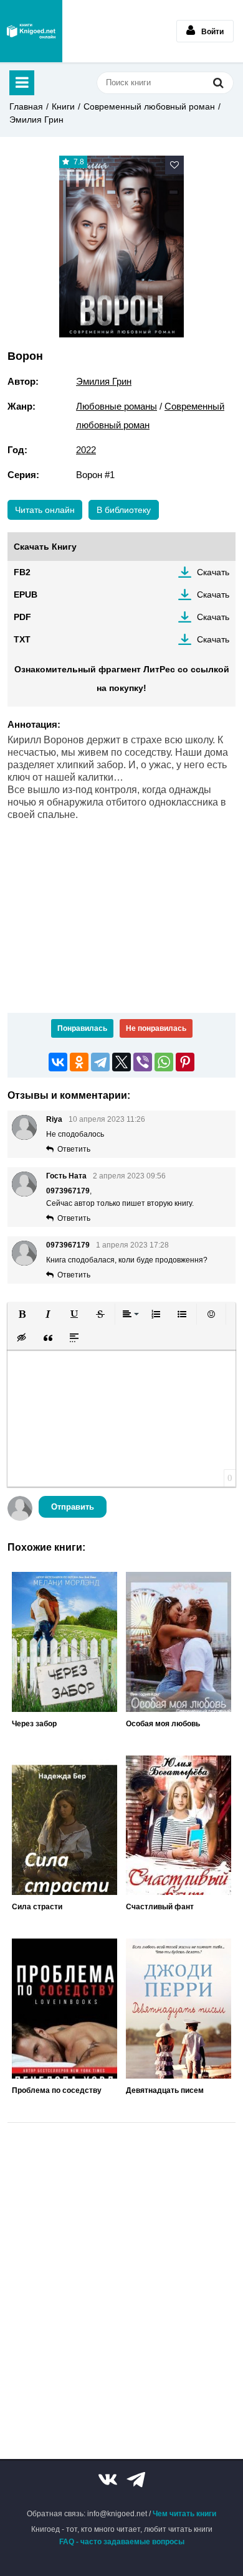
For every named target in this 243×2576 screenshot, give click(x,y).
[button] (22, 1314)
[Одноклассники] (79, 1062)
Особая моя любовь (163, 1724)
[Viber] (143, 1062)
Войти (212, 32)
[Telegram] (100, 1062)
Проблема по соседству (57, 2090)
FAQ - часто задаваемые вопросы (122, 2542)
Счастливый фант (160, 1907)
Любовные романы (117, 406)
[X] (121, 1062)
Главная (26, 106)
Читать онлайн (45, 510)
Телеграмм (136, 2480)
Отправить (73, 1507)
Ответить (74, 1149)
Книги (63, 106)
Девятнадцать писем (165, 2090)
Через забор (34, 1724)
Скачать (213, 572)
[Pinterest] (185, 1062)
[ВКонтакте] (58, 1062)
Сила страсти (37, 1907)
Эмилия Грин (36, 120)
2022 (86, 450)
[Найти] (218, 82)
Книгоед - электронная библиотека (31, 31)
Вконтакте (108, 2480)
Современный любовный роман (149, 106)
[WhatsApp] (164, 1062)
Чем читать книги (184, 2514)
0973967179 (68, 1245)
